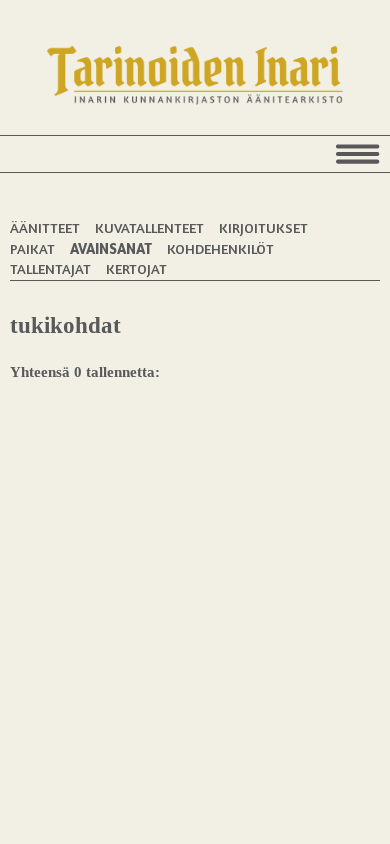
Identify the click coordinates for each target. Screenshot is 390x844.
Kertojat (136, 268)
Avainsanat (111, 248)
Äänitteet (45, 227)
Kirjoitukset (263, 227)
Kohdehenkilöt (220, 248)
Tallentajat (50, 268)
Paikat (32, 248)
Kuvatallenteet (149, 227)
